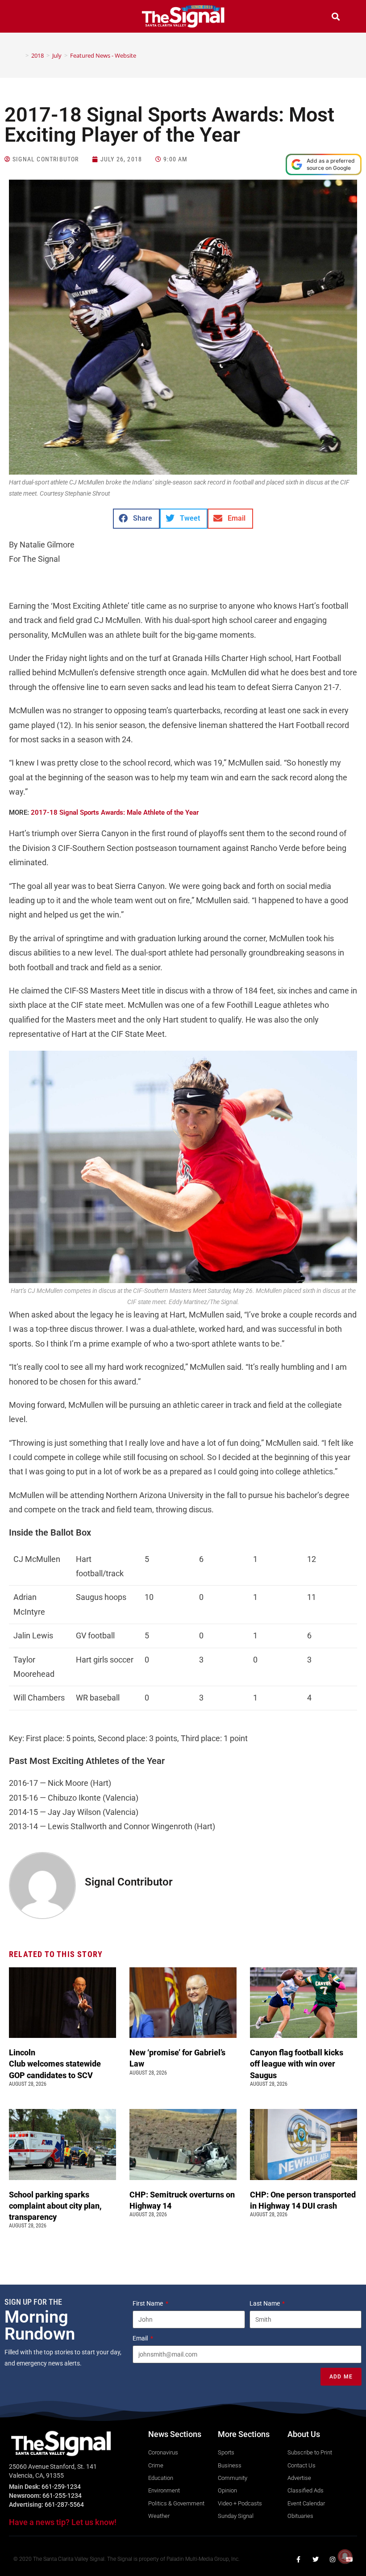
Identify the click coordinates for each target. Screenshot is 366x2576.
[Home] (21, 55)
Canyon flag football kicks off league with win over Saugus (297, 2064)
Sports (139, 812)
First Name (148, 2303)
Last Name (265, 2303)
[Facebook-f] (299, 2559)
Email (141, 2338)
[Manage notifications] (345, 2556)
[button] (30, 18)
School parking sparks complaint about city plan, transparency (55, 2206)
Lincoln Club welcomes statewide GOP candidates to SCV (55, 2064)
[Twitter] (316, 2559)
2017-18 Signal (55, 812)
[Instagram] (333, 2559)
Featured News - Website (103, 55)
